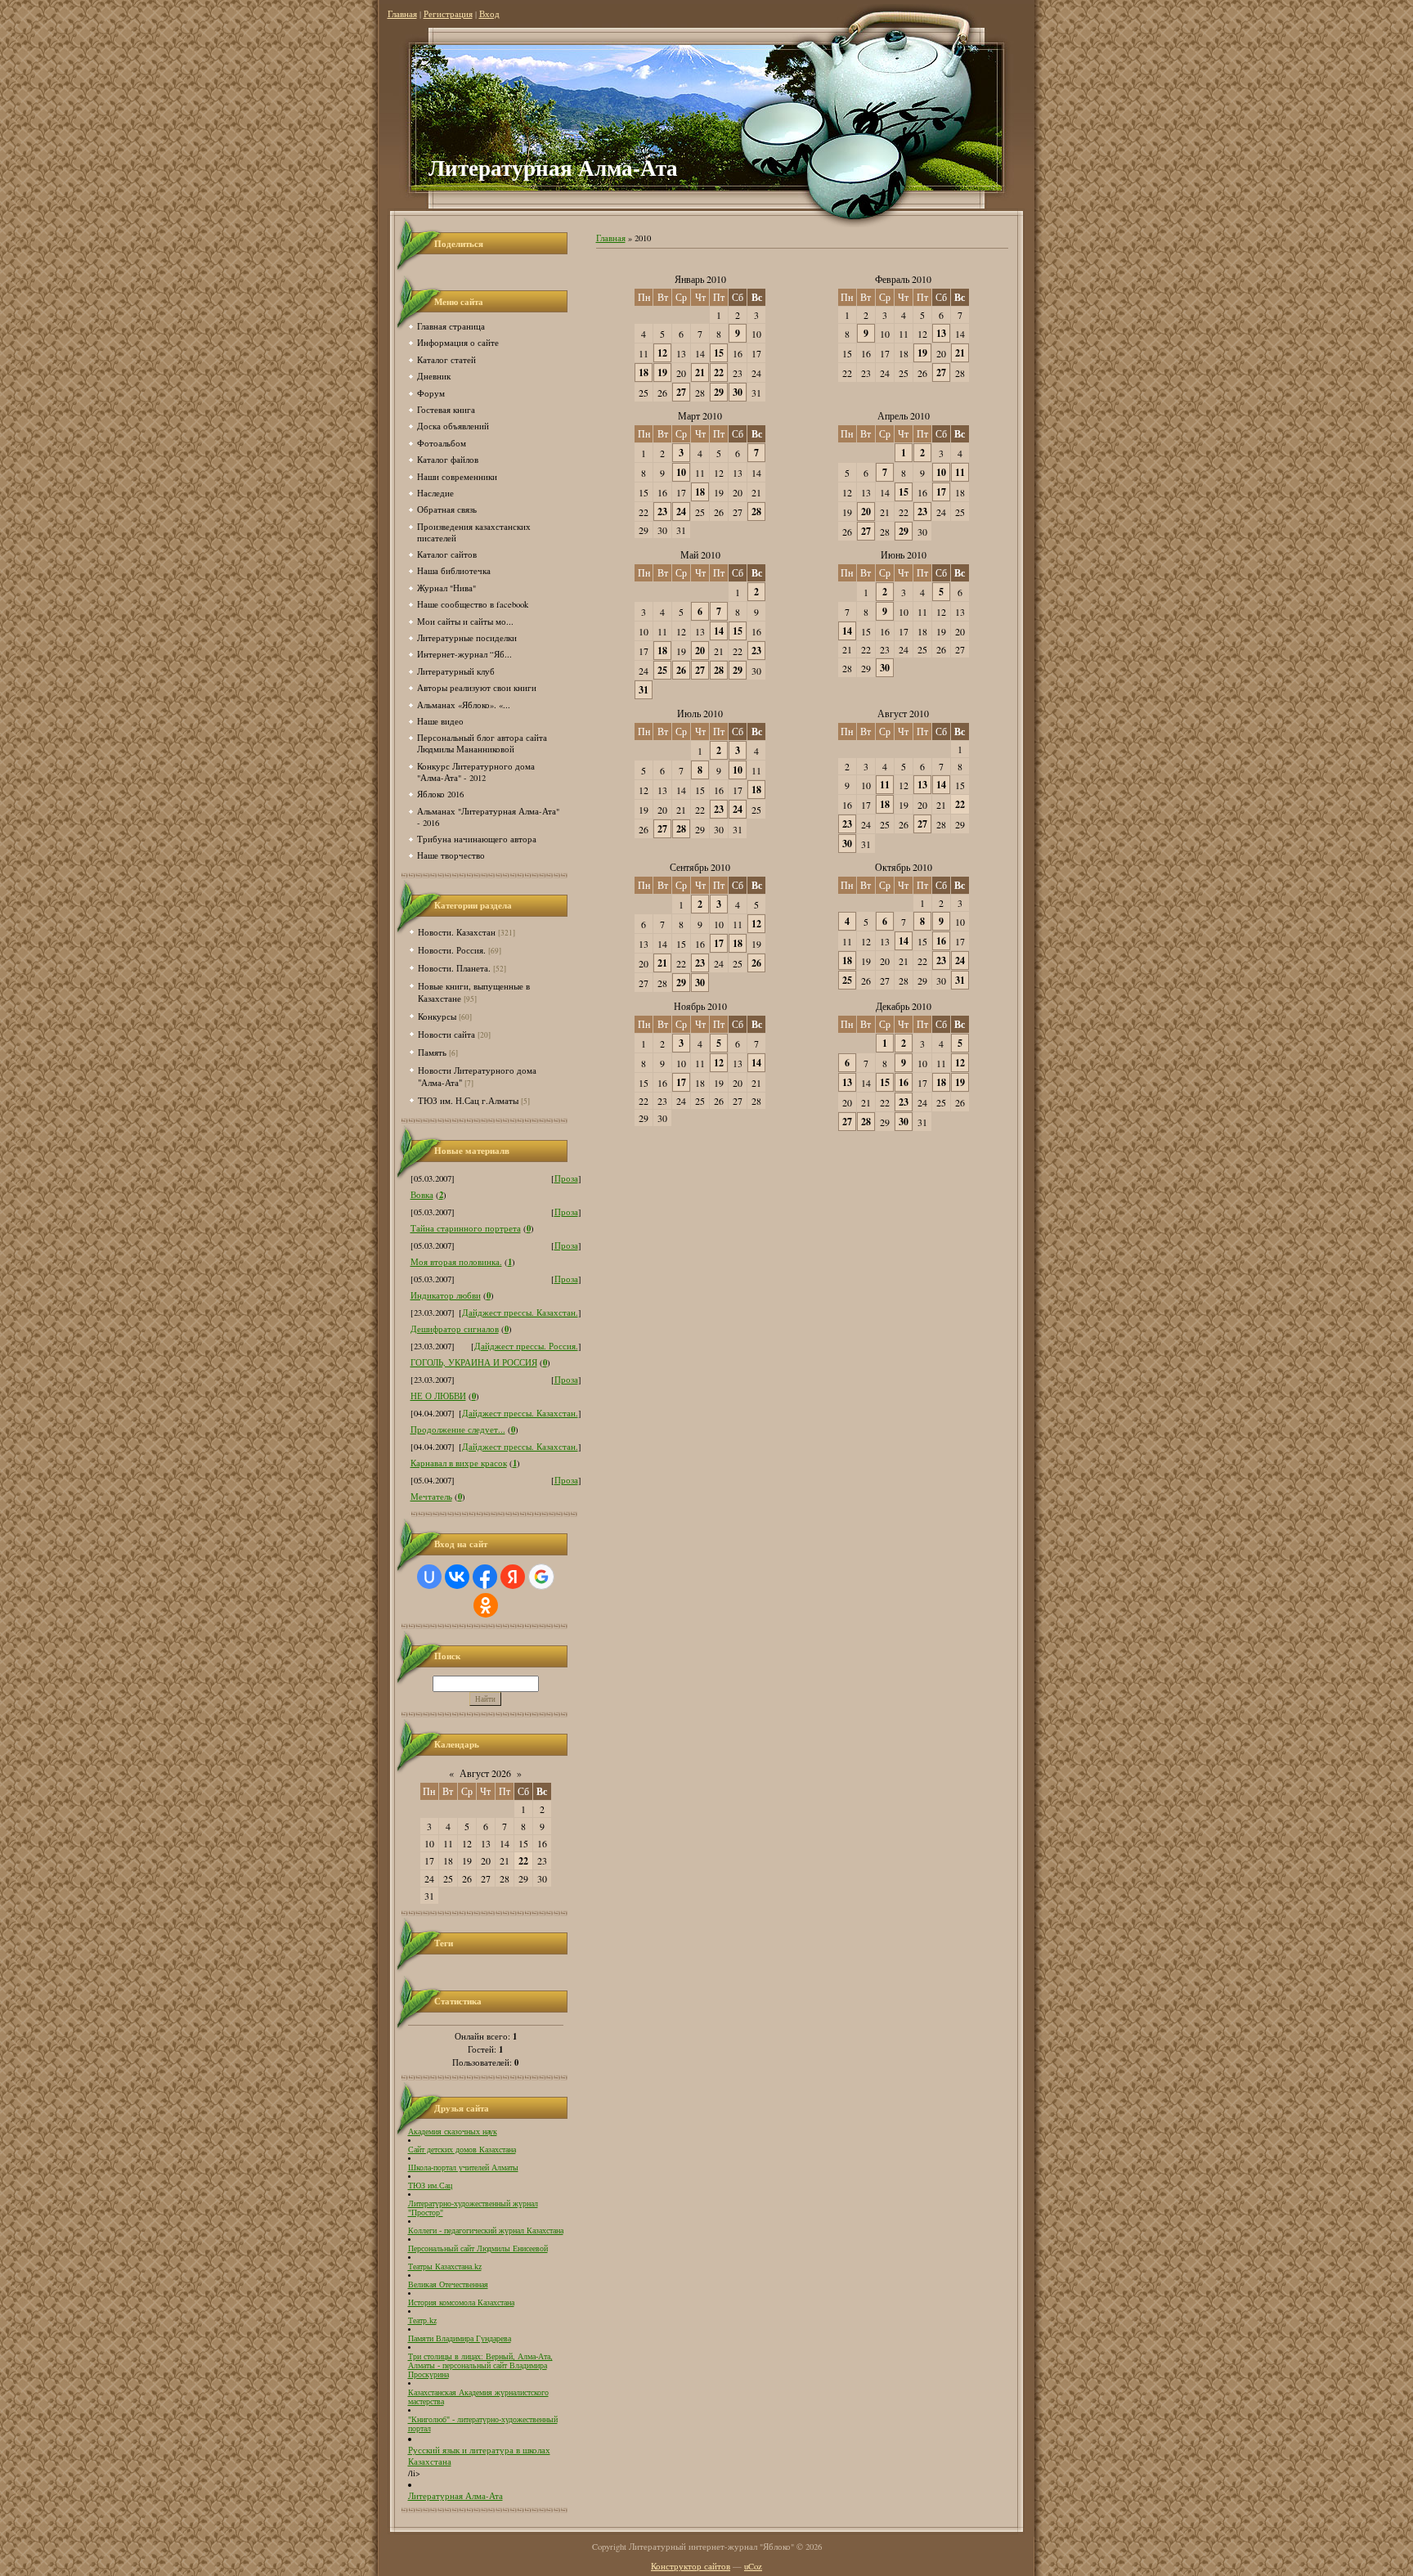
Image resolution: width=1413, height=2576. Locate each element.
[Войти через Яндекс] (513, 1577)
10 (681, 472)
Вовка (422, 1195)
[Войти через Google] (541, 1577)
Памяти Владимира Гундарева (460, 2338)
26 (681, 670)
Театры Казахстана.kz (445, 2266)
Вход (489, 14)
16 (941, 941)
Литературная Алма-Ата (455, 2496)
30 (738, 392)
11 (960, 472)
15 (719, 353)
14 (719, 631)
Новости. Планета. (454, 968)
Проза (566, 1178)
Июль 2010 (700, 713)
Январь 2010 (700, 279)
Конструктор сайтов (691, 2566)
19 (662, 372)
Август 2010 (903, 713)
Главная (402, 14)
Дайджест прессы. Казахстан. (520, 1313)
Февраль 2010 (903, 279)
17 (941, 492)
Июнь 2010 (904, 554)
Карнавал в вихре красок (459, 1463)
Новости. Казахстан (457, 932)
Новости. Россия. (452, 950)
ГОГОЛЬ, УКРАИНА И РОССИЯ (474, 1362)
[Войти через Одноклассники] (486, 1605)
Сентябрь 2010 (700, 867)
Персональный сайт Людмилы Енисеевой (478, 2248)
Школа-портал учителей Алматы (463, 2168)
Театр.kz (422, 2320)
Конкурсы (437, 1016)
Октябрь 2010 (904, 867)
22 (719, 372)
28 (756, 512)
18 (644, 372)
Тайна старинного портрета (466, 1228)
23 (662, 512)
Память (432, 1052)
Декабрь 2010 (904, 1006)
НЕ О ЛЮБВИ (438, 1396)
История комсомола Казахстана (461, 2302)
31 (644, 690)
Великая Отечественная (448, 2284)
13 (941, 333)
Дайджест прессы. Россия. (526, 1346)
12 (662, 353)
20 (866, 512)
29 (719, 392)
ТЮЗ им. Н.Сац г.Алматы (468, 1100)
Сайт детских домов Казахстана (462, 2150)
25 (662, 670)
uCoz (753, 2566)
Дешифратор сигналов (455, 1329)
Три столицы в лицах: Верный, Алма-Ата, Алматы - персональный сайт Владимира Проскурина (480, 2365)
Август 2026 (485, 1773)
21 (700, 372)
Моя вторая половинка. (456, 1262)
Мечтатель (431, 1497)
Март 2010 (700, 415)
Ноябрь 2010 (700, 1006)
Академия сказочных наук (453, 2132)
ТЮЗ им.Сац (430, 2186)
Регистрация (448, 14)
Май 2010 (700, 554)
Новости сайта (446, 1034)
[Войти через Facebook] (485, 1577)
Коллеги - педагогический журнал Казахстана (486, 2230)
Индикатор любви (446, 1295)
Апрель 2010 (904, 415)
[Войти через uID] (429, 1577)
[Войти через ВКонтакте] (457, 1577)
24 (681, 512)
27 (681, 392)
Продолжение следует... (458, 1429)
